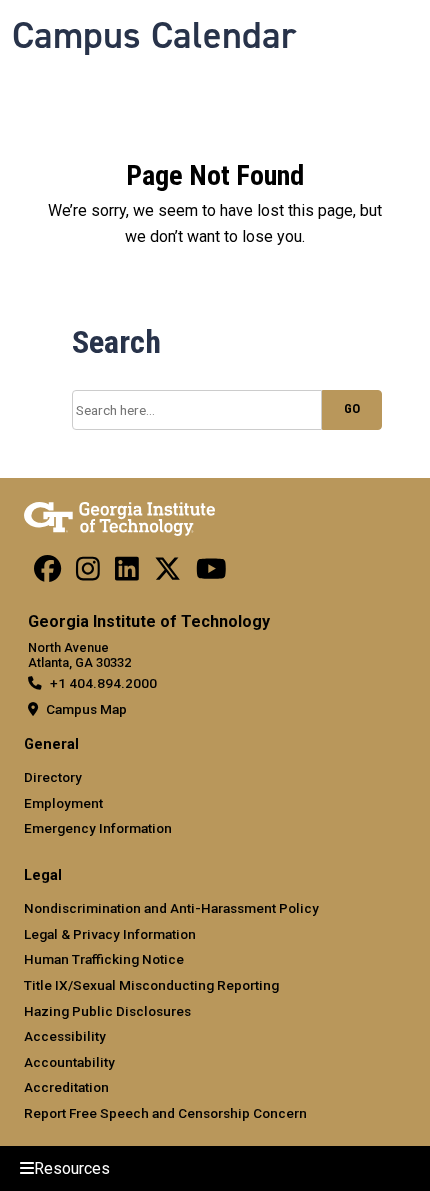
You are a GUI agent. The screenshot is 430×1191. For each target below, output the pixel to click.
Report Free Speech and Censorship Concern (165, 1113)
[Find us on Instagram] (88, 574)
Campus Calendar (154, 35)
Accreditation (66, 1087)
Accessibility (65, 1036)
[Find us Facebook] (47, 574)
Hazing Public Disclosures (107, 1011)
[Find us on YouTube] (211, 574)
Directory (53, 777)
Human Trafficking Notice (104, 959)
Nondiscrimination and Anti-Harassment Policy (171, 908)
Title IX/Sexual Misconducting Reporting (151, 985)
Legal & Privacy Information (110, 934)
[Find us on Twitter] (167, 574)
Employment (63, 803)
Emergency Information (98, 828)
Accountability (69, 1062)
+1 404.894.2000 (103, 683)
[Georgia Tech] (119, 515)
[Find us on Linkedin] (127, 574)
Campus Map (86, 709)
